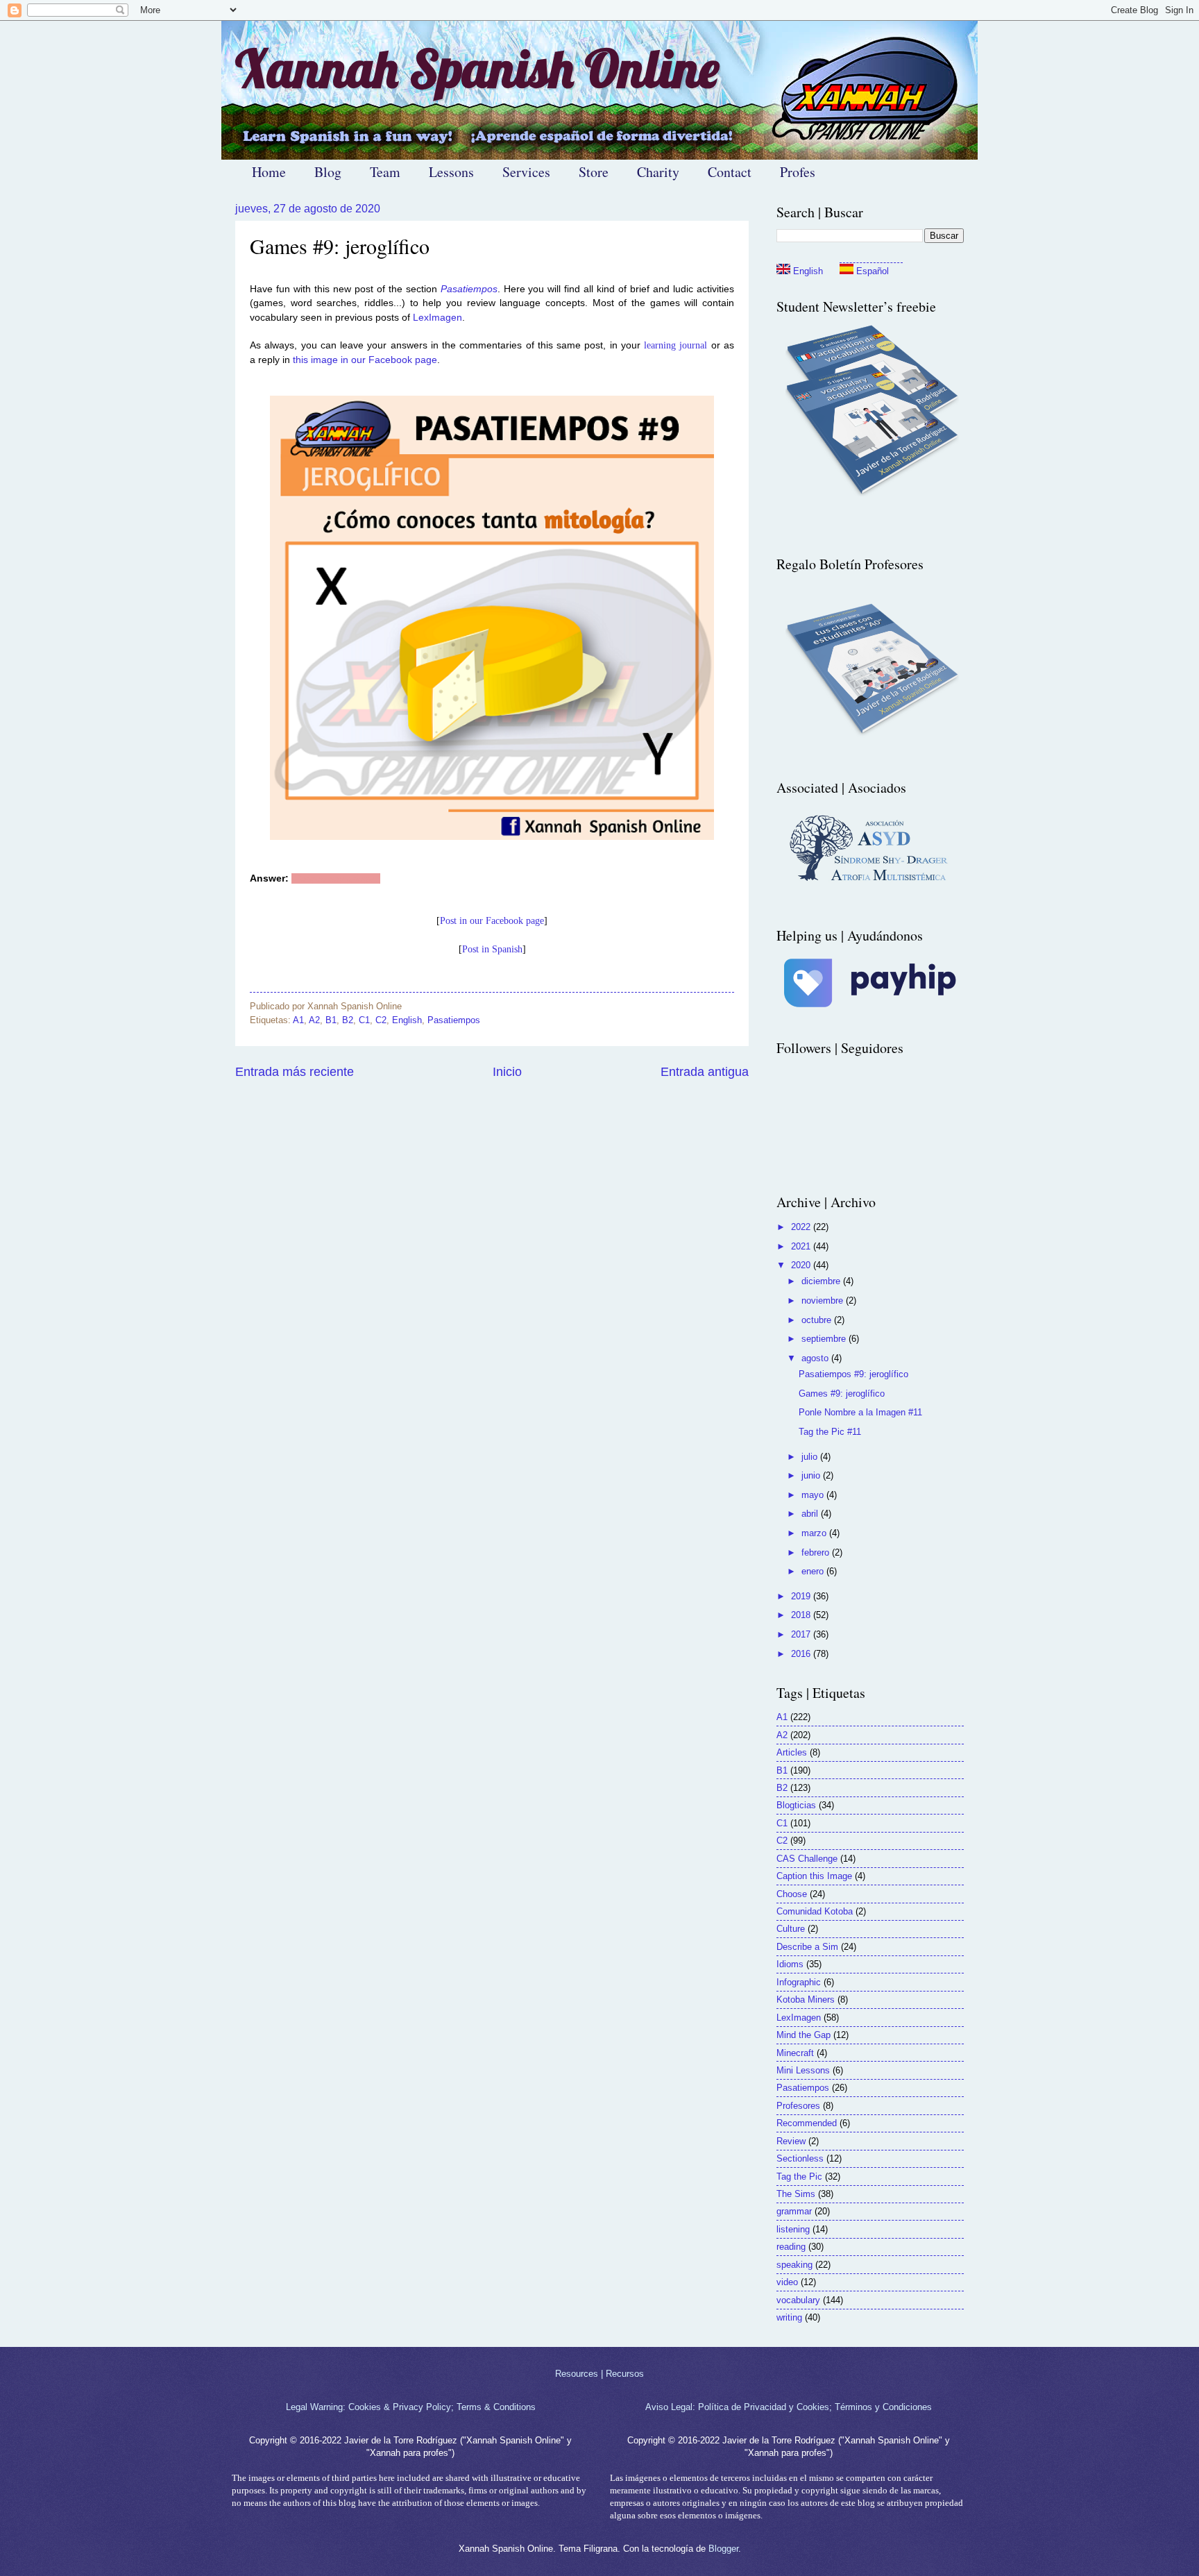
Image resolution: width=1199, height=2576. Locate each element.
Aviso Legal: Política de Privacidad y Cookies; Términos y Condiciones (789, 2407)
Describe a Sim (807, 1947)
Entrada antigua (705, 1072)
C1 (364, 1020)
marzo (815, 1533)
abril (811, 1514)
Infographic (799, 1982)
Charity (658, 172)
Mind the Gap (803, 2035)
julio (811, 1457)
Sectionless (800, 2158)
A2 (314, 1020)
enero (814, 1571)
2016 (802, 1654)
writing (789, 2317)
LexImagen (437, 318)
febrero (817, 1552)
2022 (802, 1227)
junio (812, 1475)
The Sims (796, 2194)
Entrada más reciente (295, 1072)
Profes (798, 172)
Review (791, 2141)
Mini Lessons (803, 2070)
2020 (802, 1265)
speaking (794, 2265)
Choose (792, 1894)
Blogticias (796, 1805)
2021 (802, 1246)
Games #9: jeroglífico (842, 1394)
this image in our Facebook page (365, 360)
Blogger (723, 2549)
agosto (816, 1358)
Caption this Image (814, 1876)
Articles (792, 1752)
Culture (791, 1929)
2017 (802, 1634)
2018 (802, 1615)
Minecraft (795, 2053)
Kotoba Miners (806, 2000)
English (407, 1020)
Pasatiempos (469, 289)
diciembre (822, 1281)
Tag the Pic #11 (830, 1432)
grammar (794, 2211)
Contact (730, 172)
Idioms (790, 1964)
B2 (348, 1020)
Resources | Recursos (599, 2374)
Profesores (798, 2106)
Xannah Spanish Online (477, 68)
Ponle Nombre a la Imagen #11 (860, 1412)
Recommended (807, 2123)
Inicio (507, 1072)
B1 (331, 1020)
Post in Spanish (492, 949)
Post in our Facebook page (492, 921)
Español (871, 271)
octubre (818, 1320)
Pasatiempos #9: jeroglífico (853, 1374)
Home (269, 172)
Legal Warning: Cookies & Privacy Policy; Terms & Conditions (411, 2407)
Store (594, 172)
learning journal (675, 345)
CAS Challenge (807, 1859)
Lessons (451, 172)
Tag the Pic (799, 2177)
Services (526, 172)
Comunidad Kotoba (815, 1911)
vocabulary (798, 2300)
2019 (802, 1596)
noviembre (824, 1300)
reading (791, 2247)
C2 (381, 1020)
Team (385, 172)
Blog (328, 172)
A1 (298, 1020)
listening (793, 2229)
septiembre (825, 1339)
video (787, 2282)
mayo (814, 1495)
